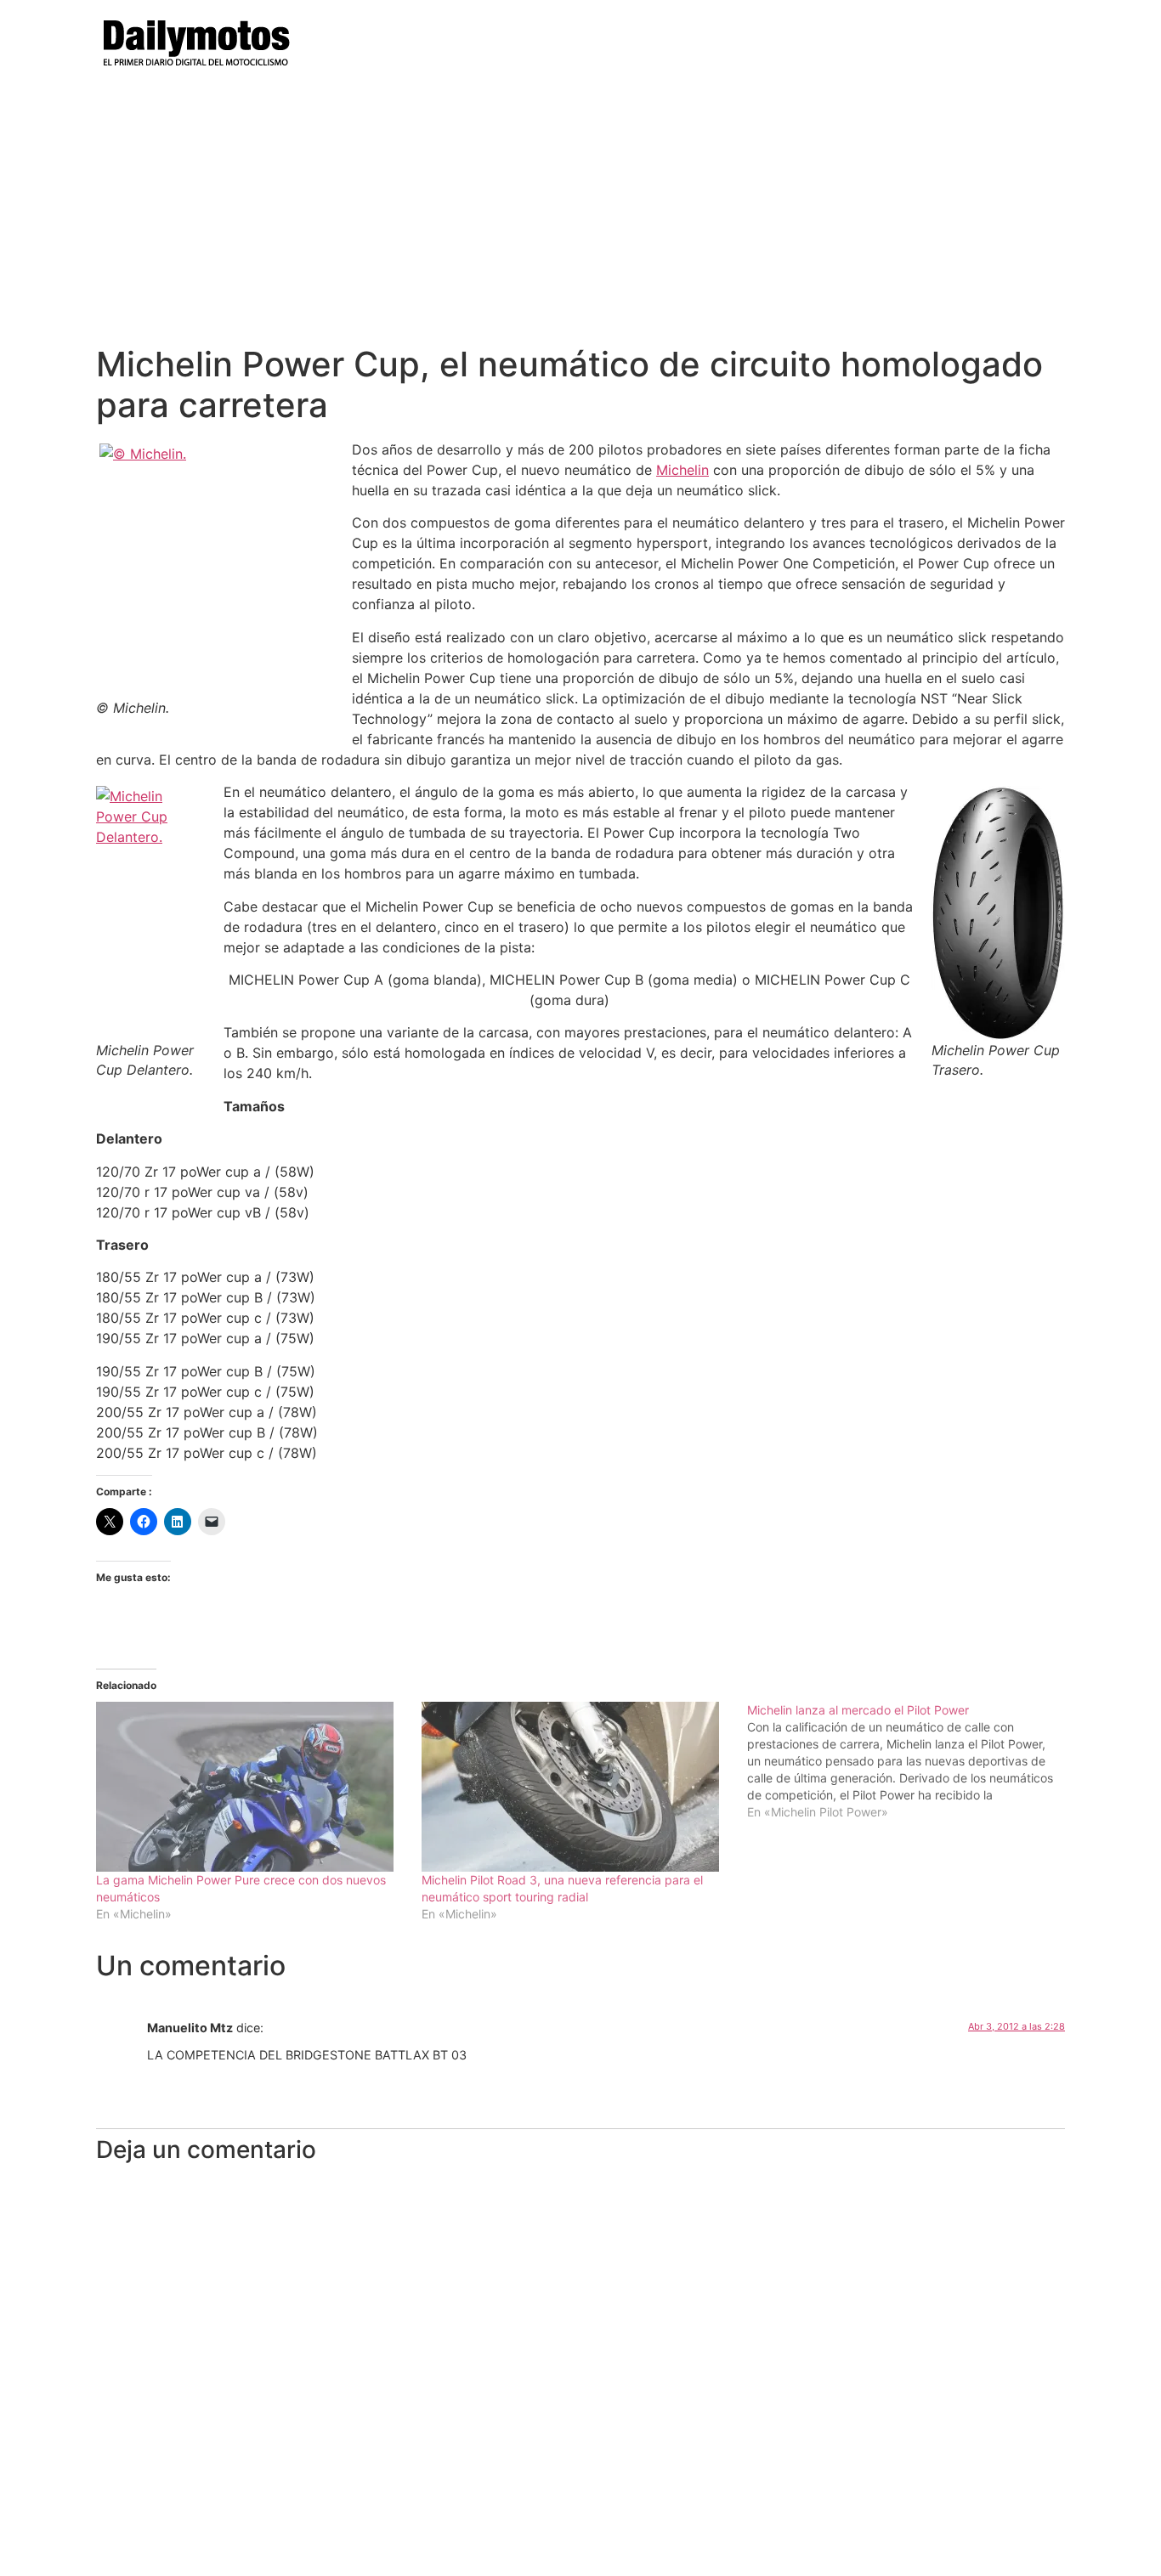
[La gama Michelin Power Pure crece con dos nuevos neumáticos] (250, 1787)
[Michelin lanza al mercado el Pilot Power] (910, 1761)
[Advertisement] (580, 217)
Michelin (682, 470)
